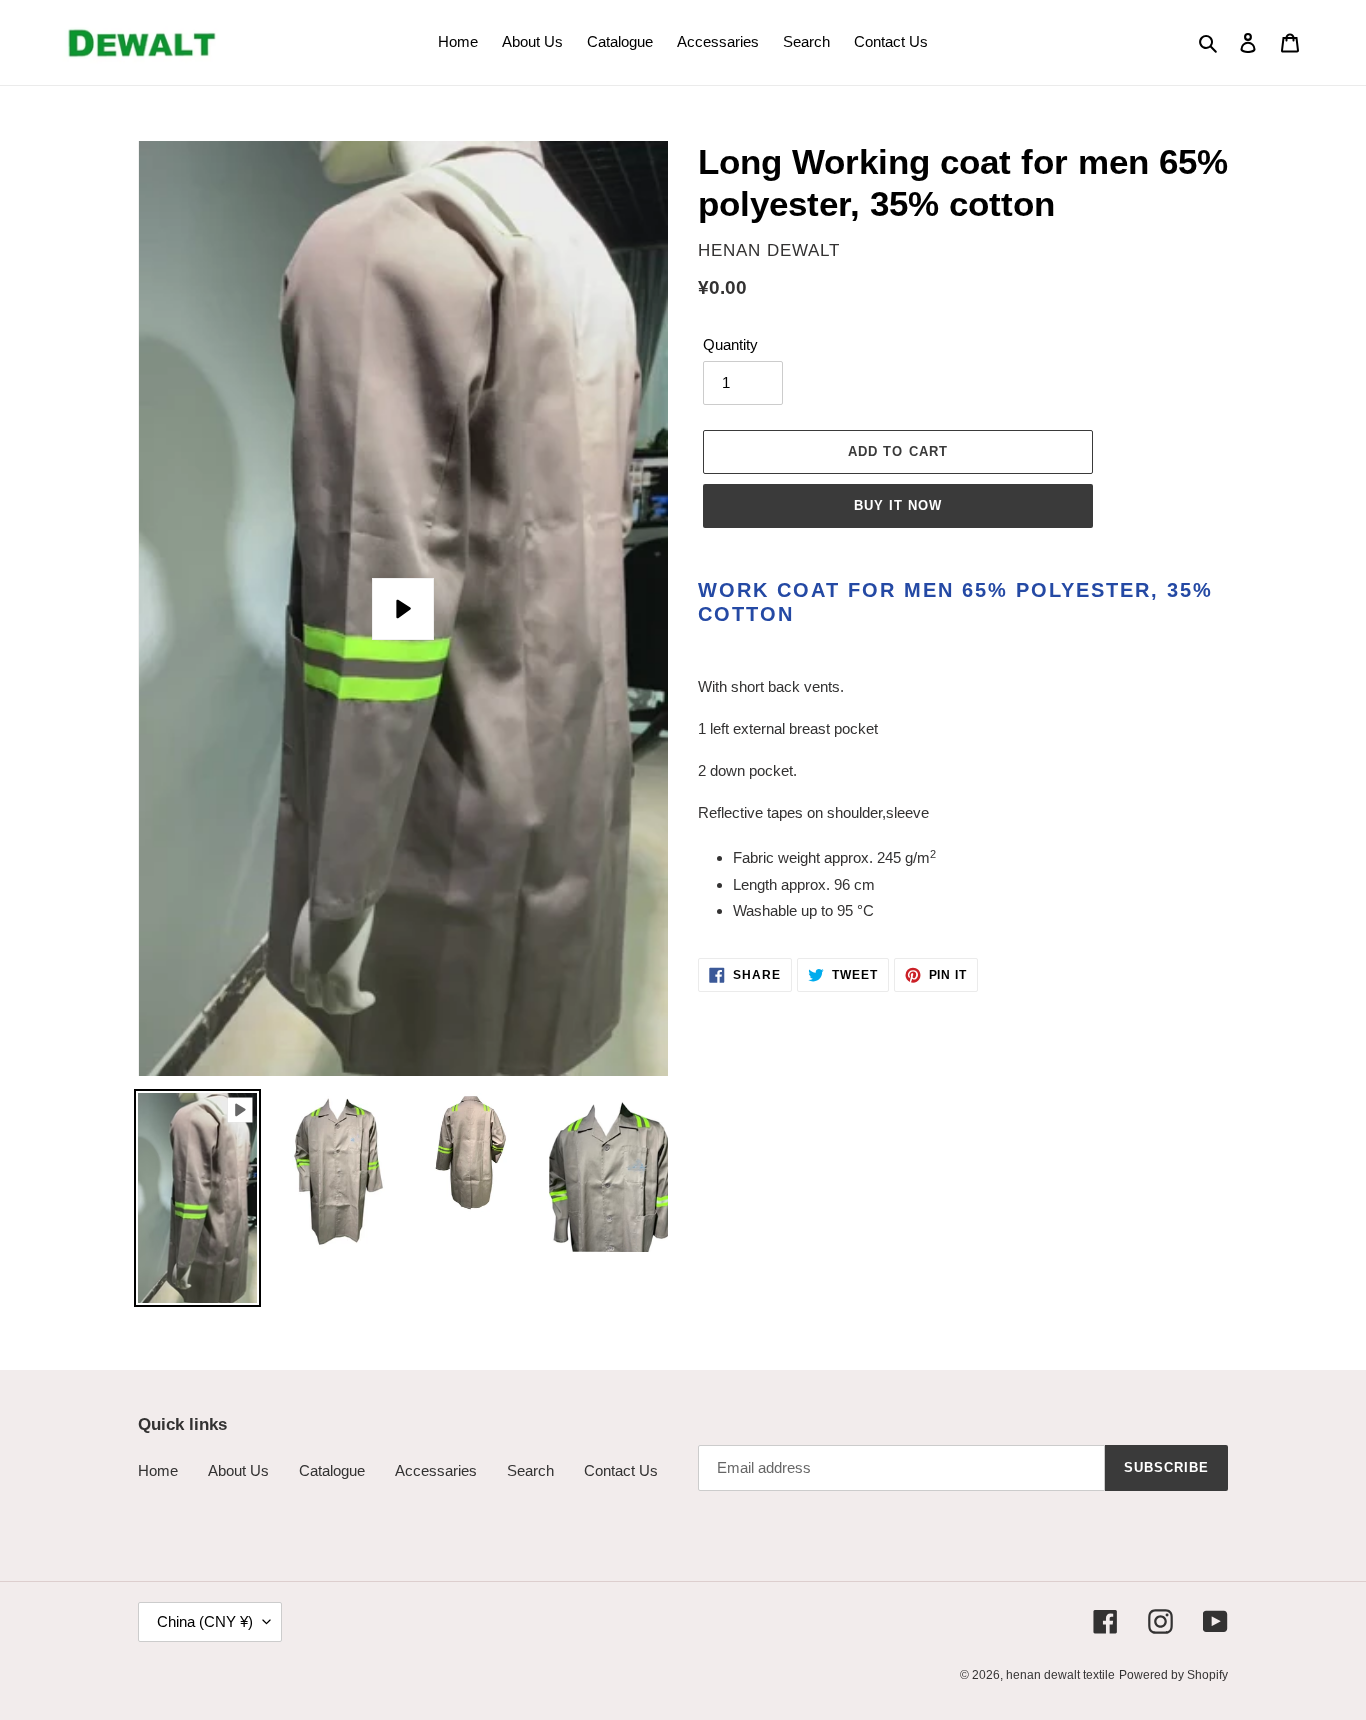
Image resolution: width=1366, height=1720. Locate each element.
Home (158, 1470)
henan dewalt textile (1060, 1675)
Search (530, 1470)
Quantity (730, 344)
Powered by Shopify (1173, 1675)
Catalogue (332, 1470)
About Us (238, 1470)
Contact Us (621, 1470)
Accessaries (436, 1470)
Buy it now (898, 505)
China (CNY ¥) (205, 1621)
